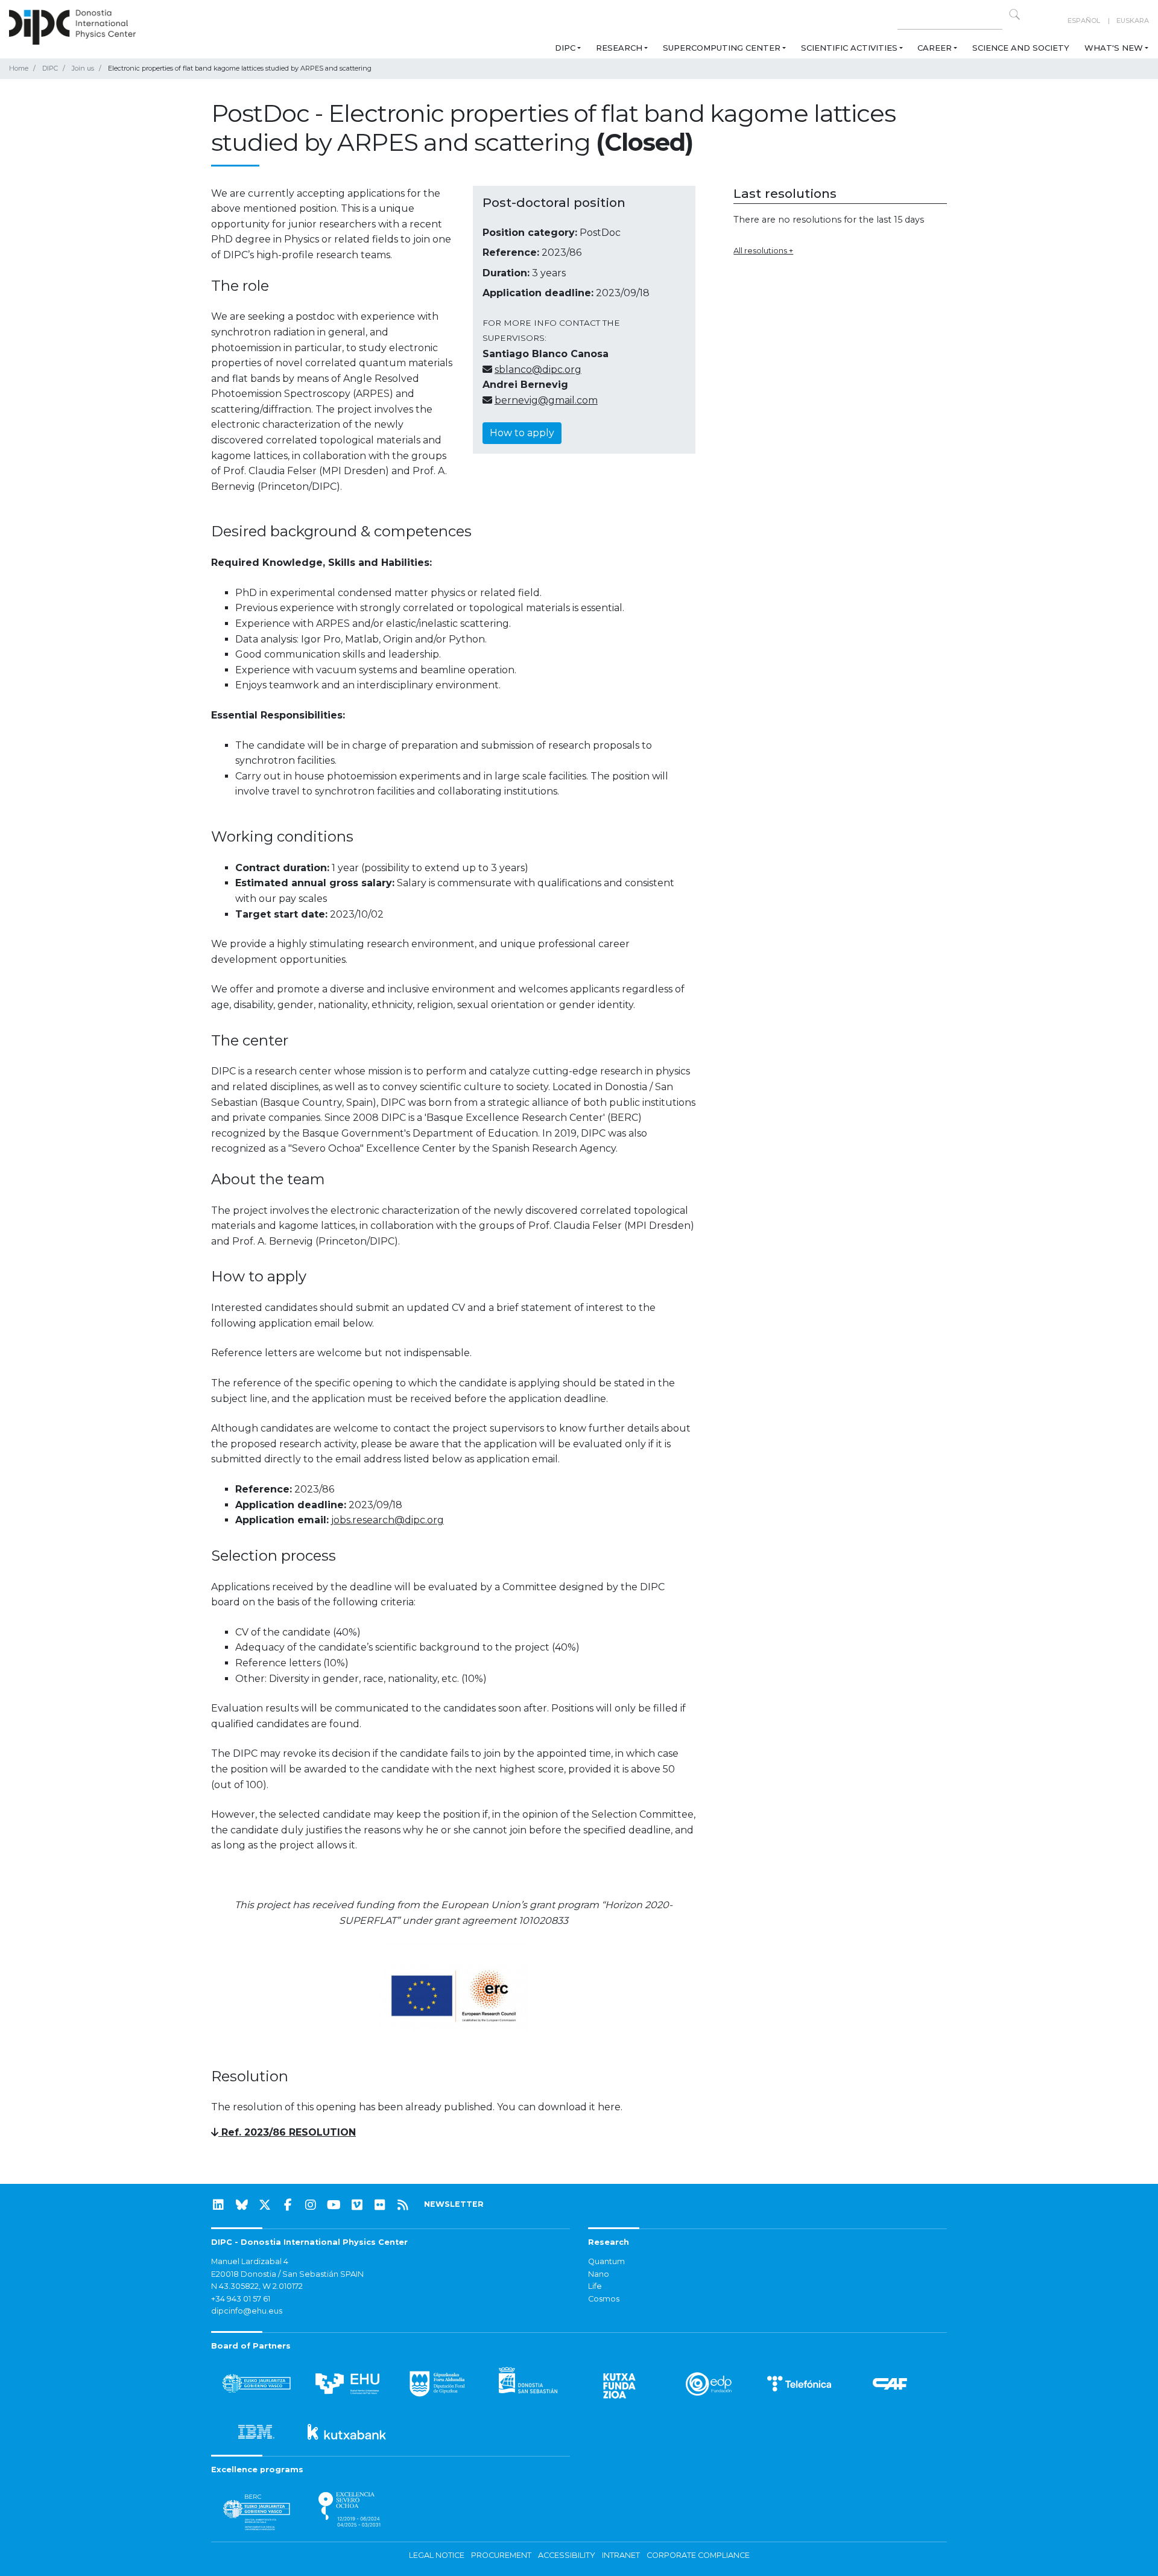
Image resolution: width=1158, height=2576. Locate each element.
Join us (83, 68)
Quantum (606, 2261)
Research (619, 48)
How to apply (522, 433)
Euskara (1133, 21)
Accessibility (567, 2555)
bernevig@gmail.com (546, 400)
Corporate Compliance (698, 2555)
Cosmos (604, 2299)
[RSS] (403, 2205)
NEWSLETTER (454, 2204)
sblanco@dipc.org (538, 370)
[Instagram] (311, 2205)
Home (19, 68)
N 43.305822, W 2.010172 (257, 2286)
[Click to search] (1014, 14)
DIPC (565, 48)
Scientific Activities (849, 48)
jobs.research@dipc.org (388, 1520)
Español (1084, 21)
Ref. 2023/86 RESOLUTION (287, 2132)
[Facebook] (288, 2205)
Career (935, 48)
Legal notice (437, 2555)
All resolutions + (763, 250)
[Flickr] (380, 2205)
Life (595, 2286)
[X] (265, 2205)
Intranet (621, 2555)
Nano (599, 2274)
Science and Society (1021, 48)
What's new (1114, 48)
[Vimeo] (357, 2205)
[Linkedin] (218, 2205)
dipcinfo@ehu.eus (247, 2311)
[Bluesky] (242, 2205)
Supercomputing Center (722, 48)
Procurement (501, 2555)
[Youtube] (334, 2205)
